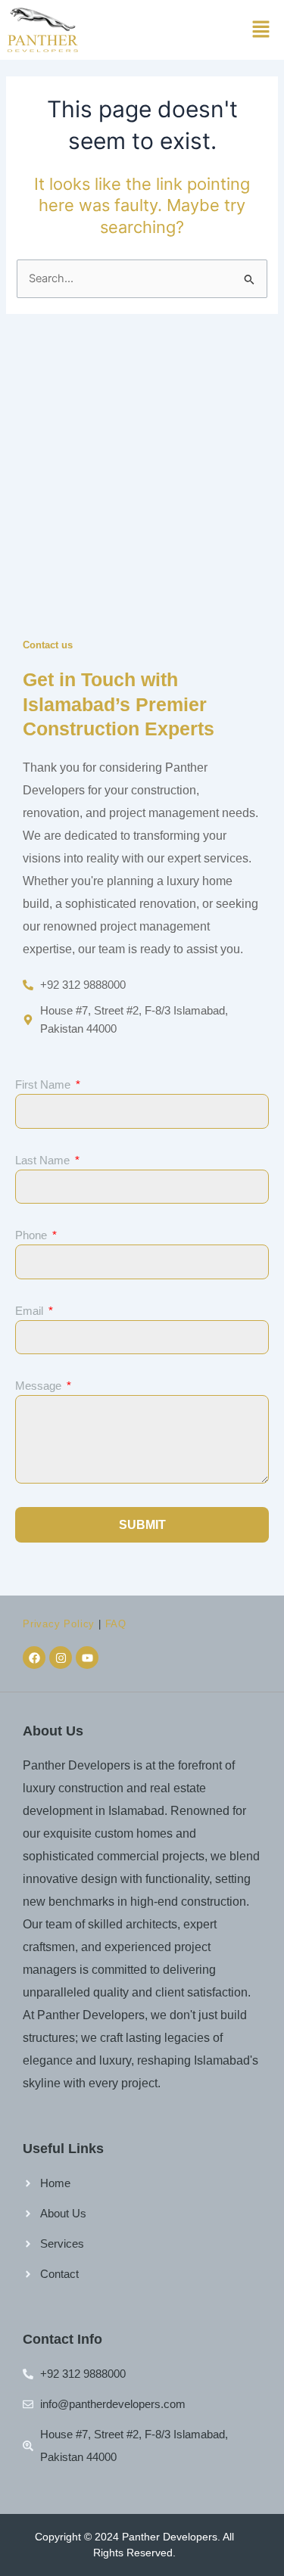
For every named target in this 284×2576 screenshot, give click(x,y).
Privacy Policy (59, 1624)
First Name (44, 1084)
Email (31, 1311)
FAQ (116, 1624)
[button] (261, 30)
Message (40, 1386)
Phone (33, 1235)
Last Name (44, 1160)
